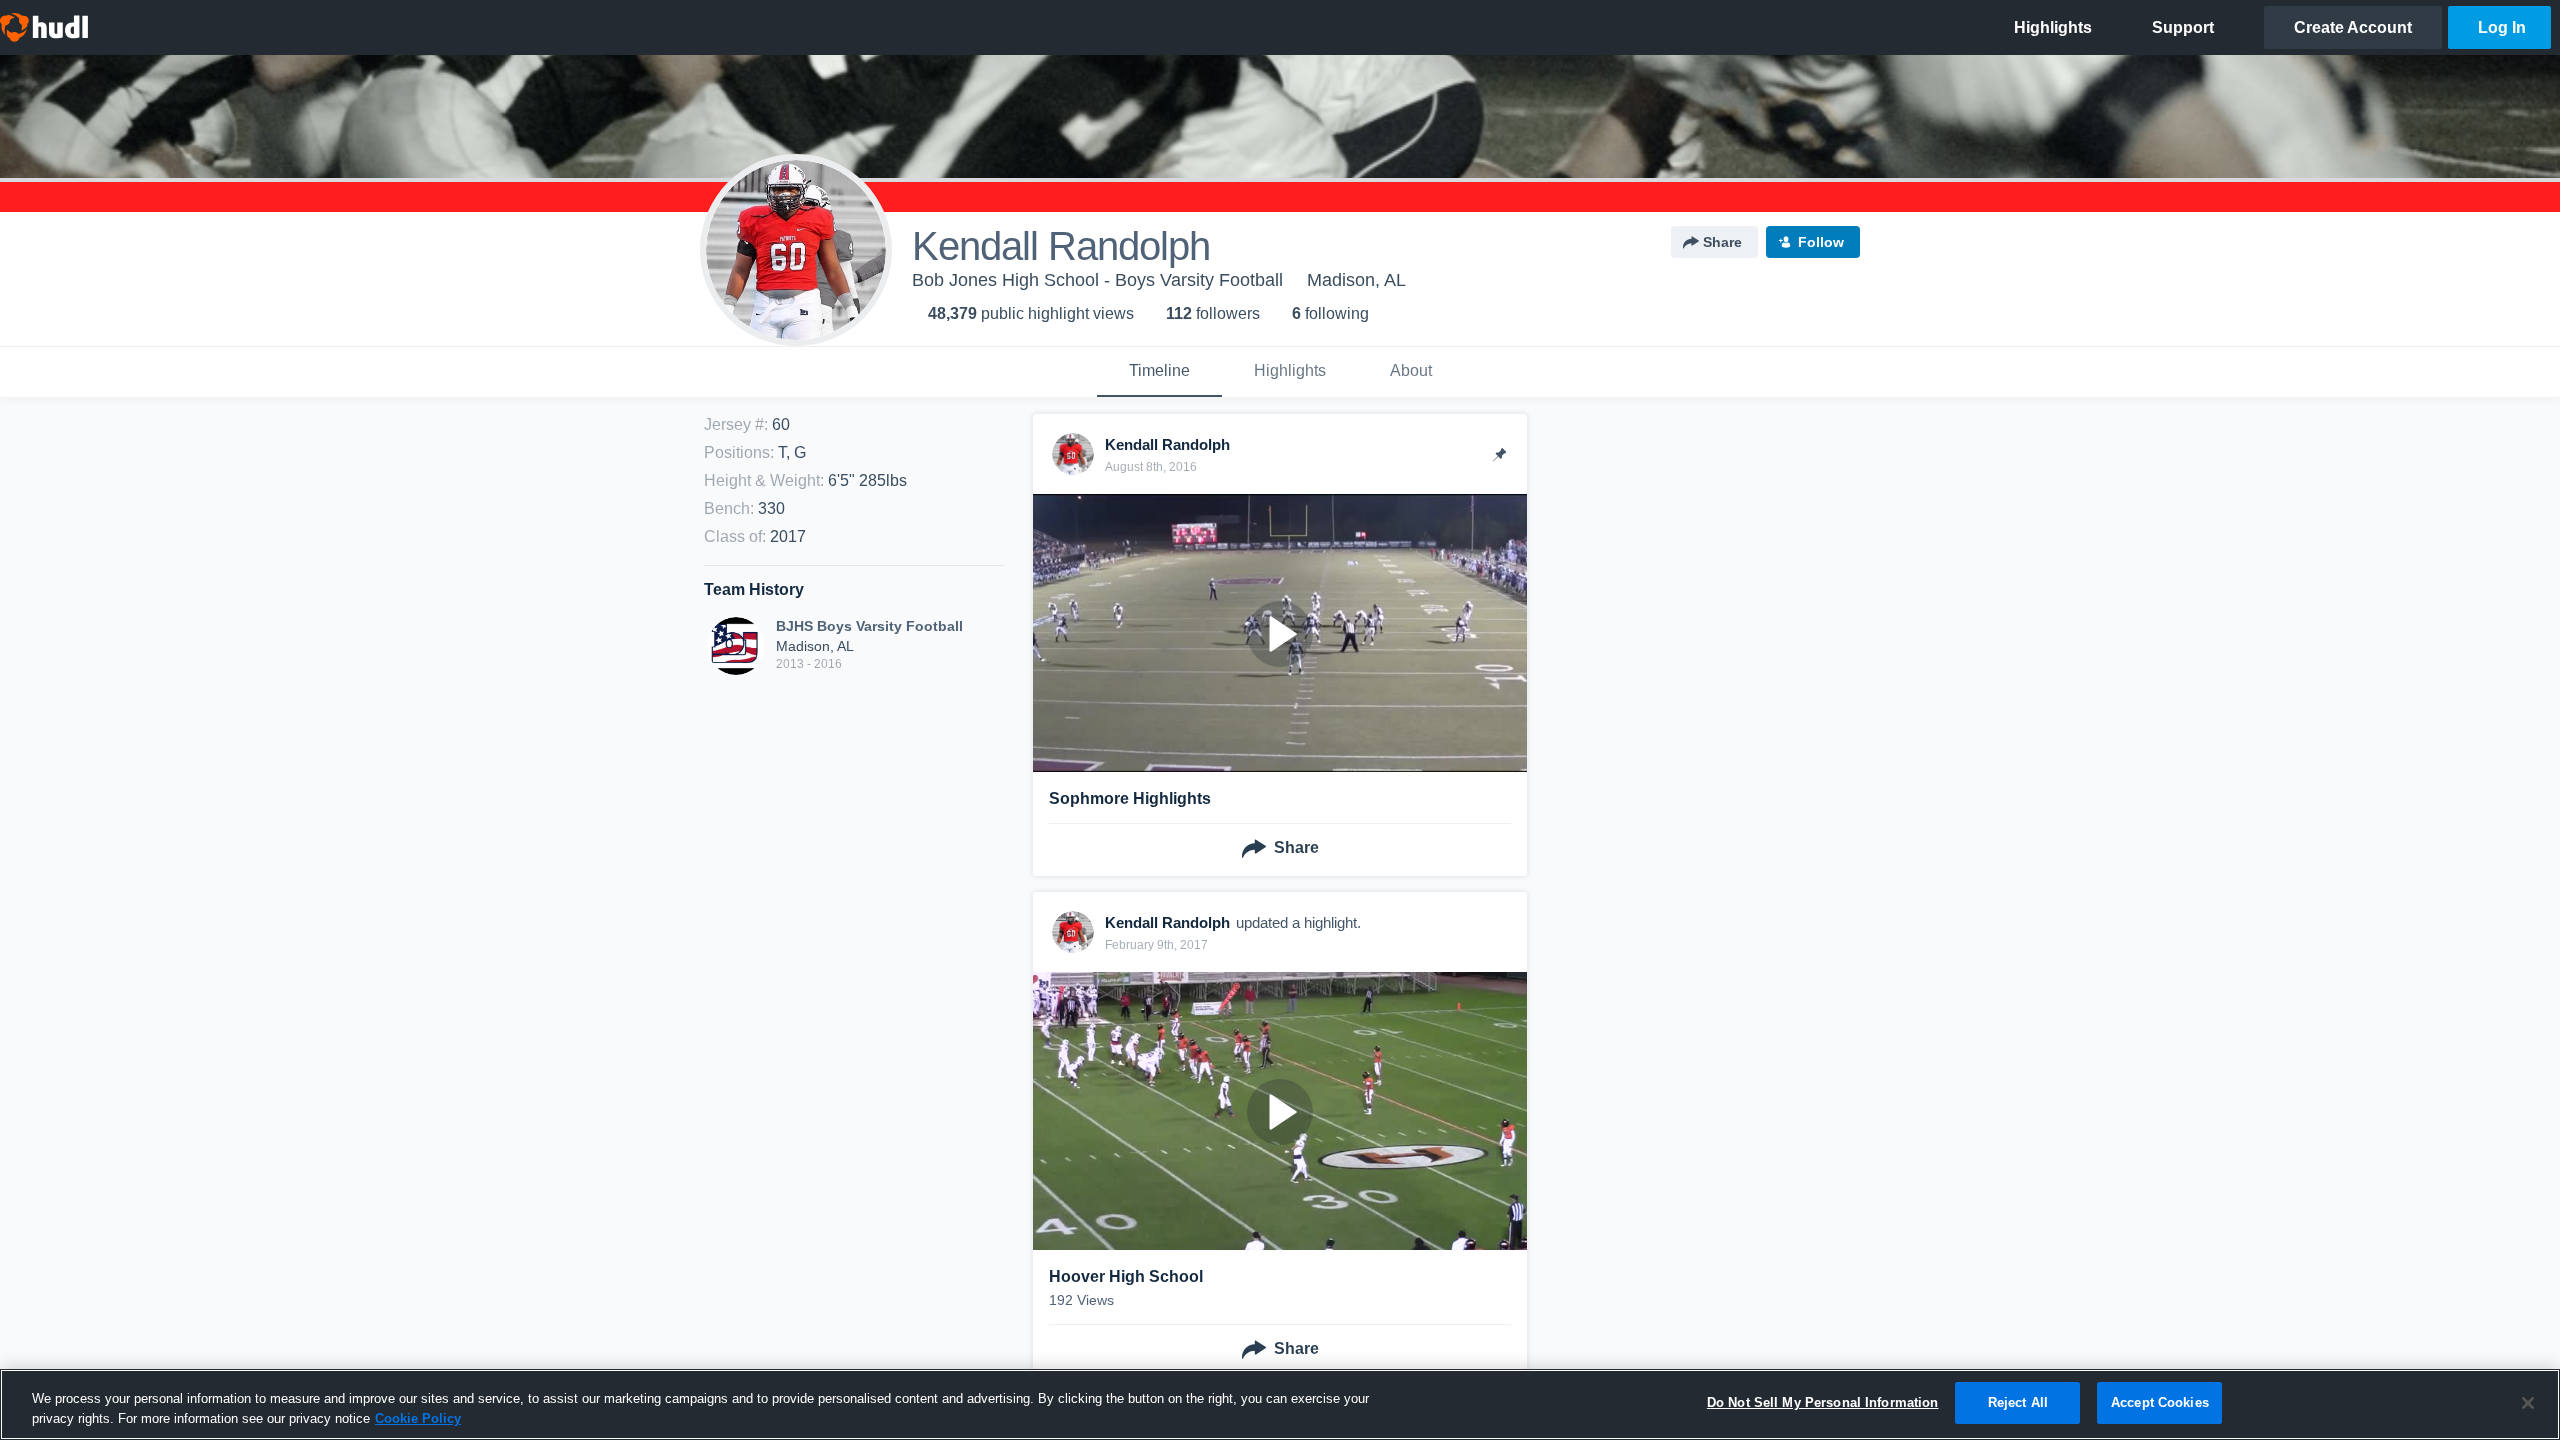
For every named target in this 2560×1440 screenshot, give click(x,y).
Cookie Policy (418, 1418)
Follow (1821, 242)
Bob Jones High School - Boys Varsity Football (1097, 280)
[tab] (1159, 372)
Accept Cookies (2160, 1402)
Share (1722, 242)
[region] (1280, 1404)
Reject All (2018, 1402)
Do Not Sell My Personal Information (1823, 1402)
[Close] (2528, 1403)
